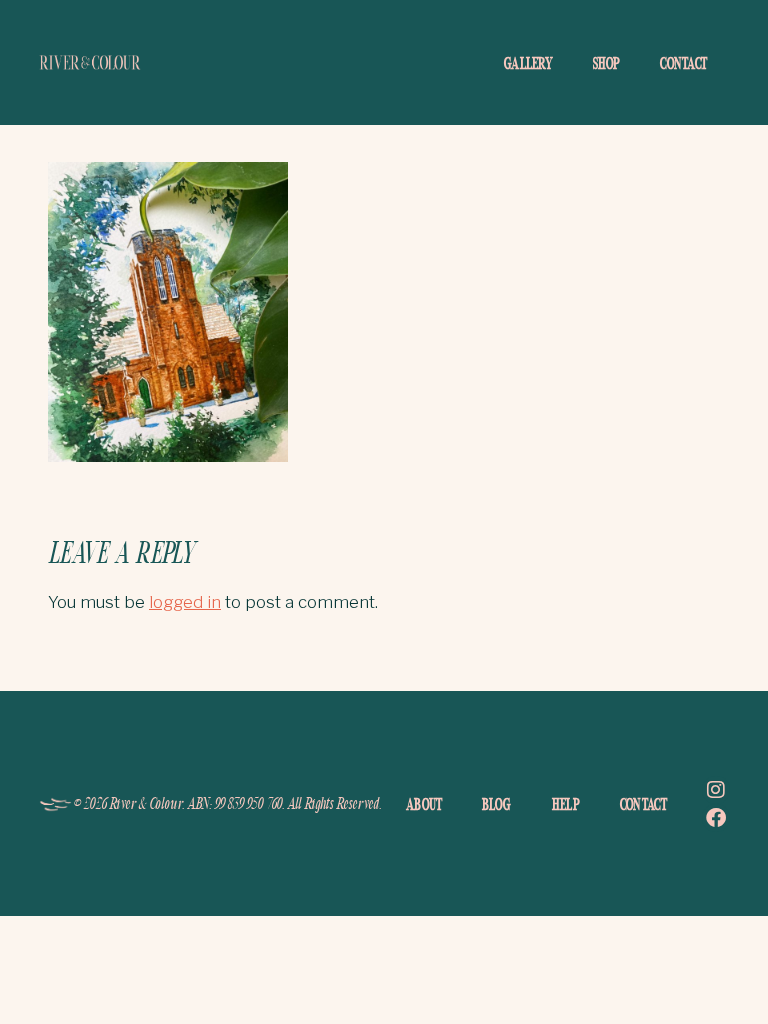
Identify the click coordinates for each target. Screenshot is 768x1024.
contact (683, 63)
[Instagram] (716, 790)
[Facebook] (716, 818)
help (566, 804)
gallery (528, 63)
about (424, 804)
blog (496, 804)
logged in (185, 602)
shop (606, 63)
